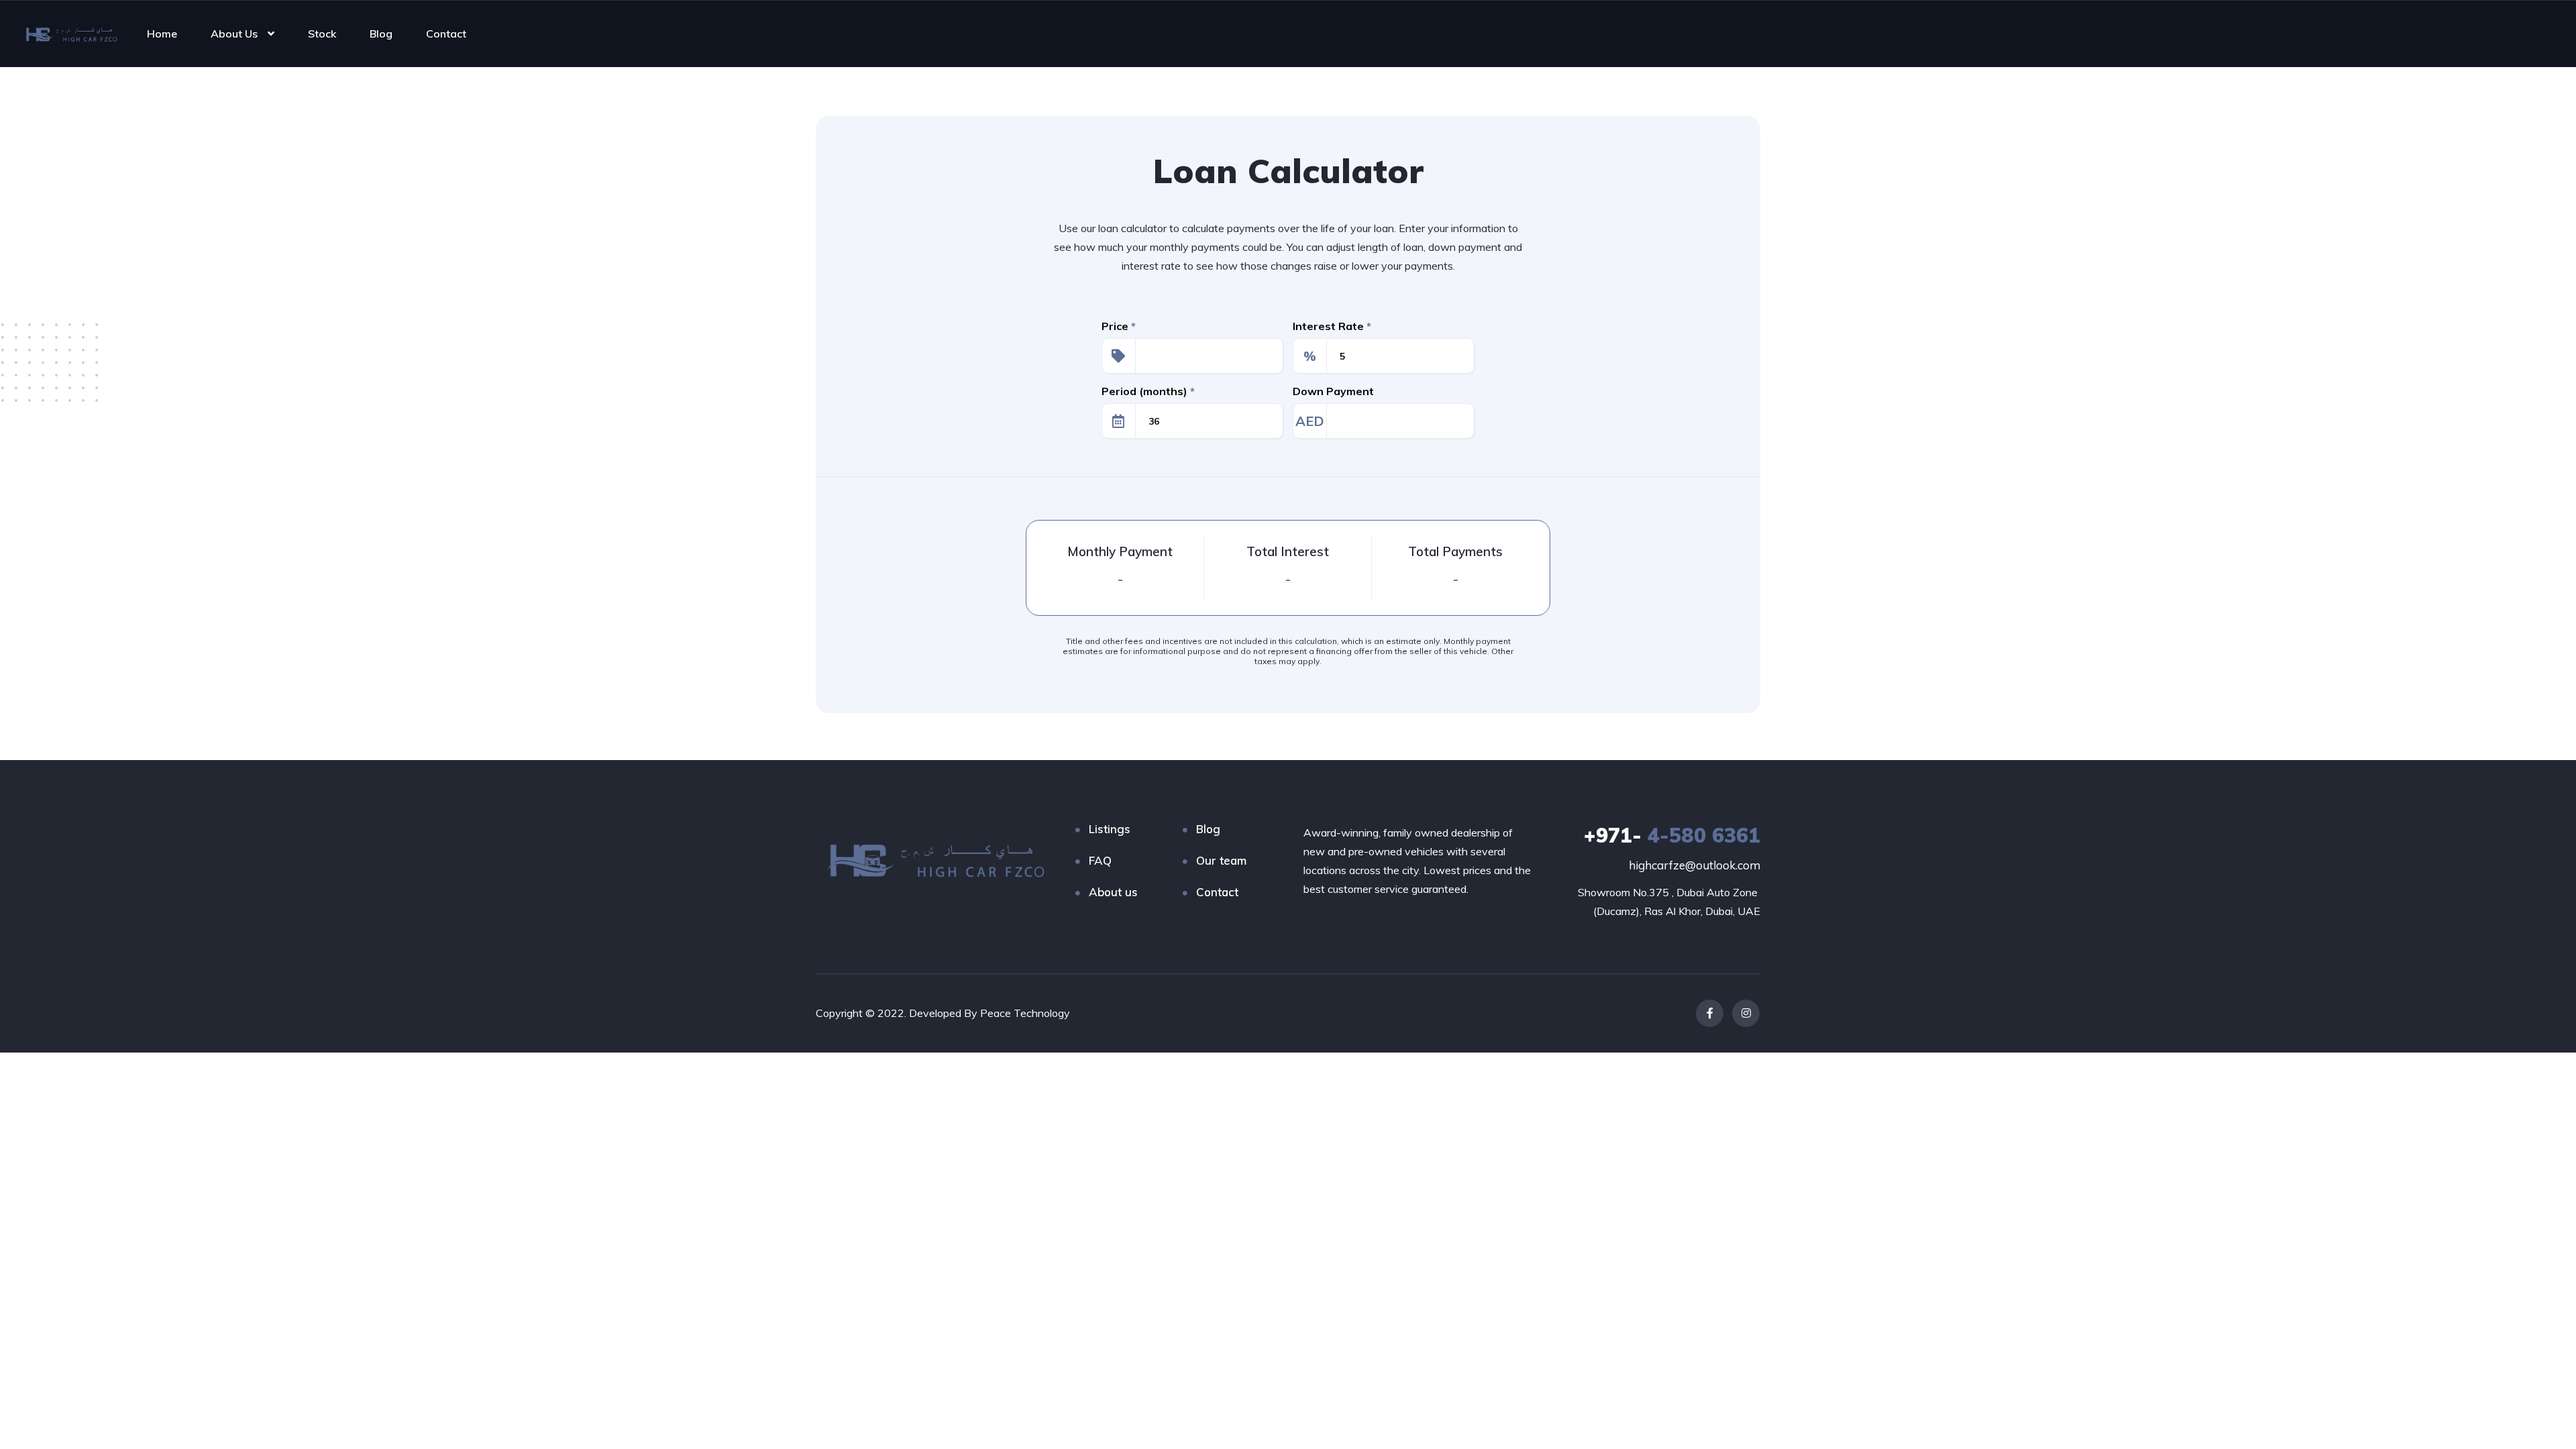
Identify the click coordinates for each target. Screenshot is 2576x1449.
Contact (446, 34)
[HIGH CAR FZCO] (69, 34)
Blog (381, 34)
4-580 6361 (1672, 835)
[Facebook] (1710, 1013)
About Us (234, 34)
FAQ (1100, 860)
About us (1113, 892)
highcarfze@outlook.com (1695, 865)
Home (162, 34)
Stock (322, 34)
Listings (1110, 829)
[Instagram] (1746, 1013)
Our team (1221, 860)
